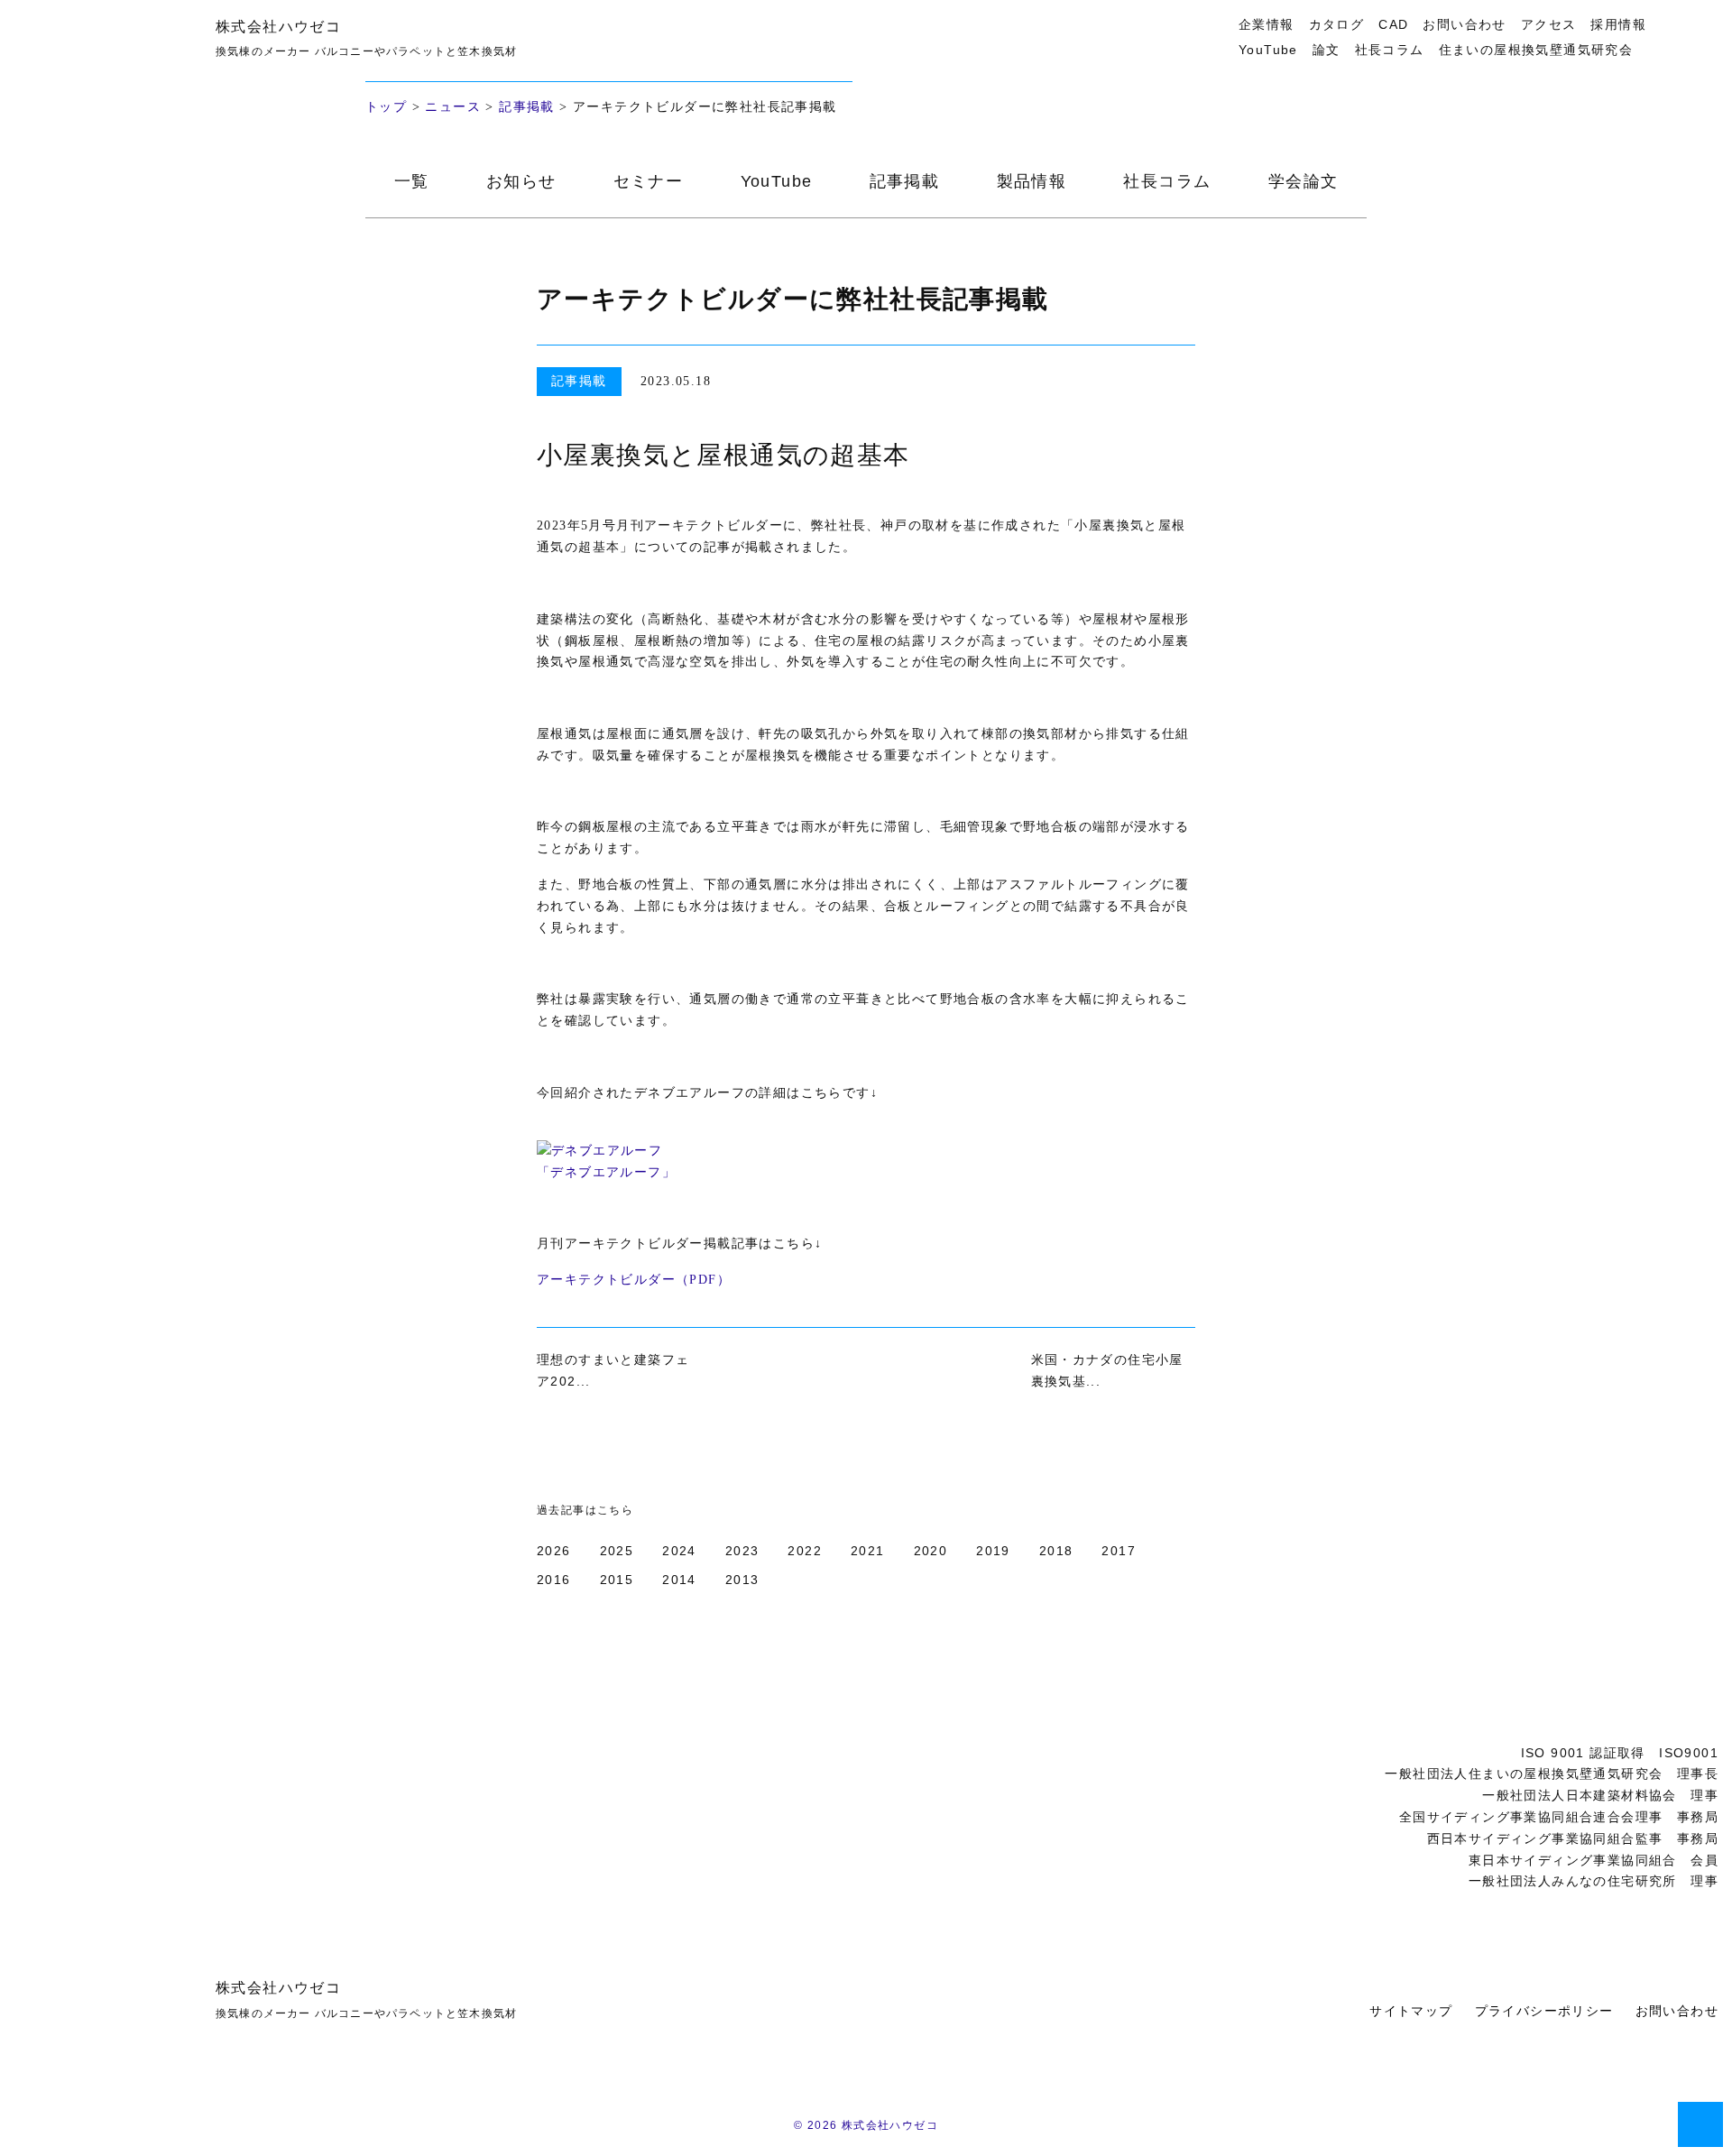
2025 (617, 1551)
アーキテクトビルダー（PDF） (634, 1280)
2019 (993, 1551)
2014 (679, 1580)
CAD (1393, 24)
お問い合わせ (1464, 24)
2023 (742, 1551)
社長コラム (1390, 50)
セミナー (649, 181)
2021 (868, 1551)
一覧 (412, 181)
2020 (931, 1551)
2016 (554, 1580)
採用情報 (1618, 24)
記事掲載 (527, 107)
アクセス (1549, 24)
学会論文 (1304, 181)
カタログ (1337, 24)
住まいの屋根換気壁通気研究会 (1536, 50)
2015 (617, 1580)
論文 (1327, 50)
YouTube (1268, 50)
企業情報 (1267, 24)
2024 (679, 1551)
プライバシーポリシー (1544, 2011)
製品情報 (1032, 181)
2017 (1119, 1551)
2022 (805, 1551)
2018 (1056, 1551)
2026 (554, 1551)
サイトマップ (1411, 2011)
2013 (742, 1580)
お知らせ (521, 181)
